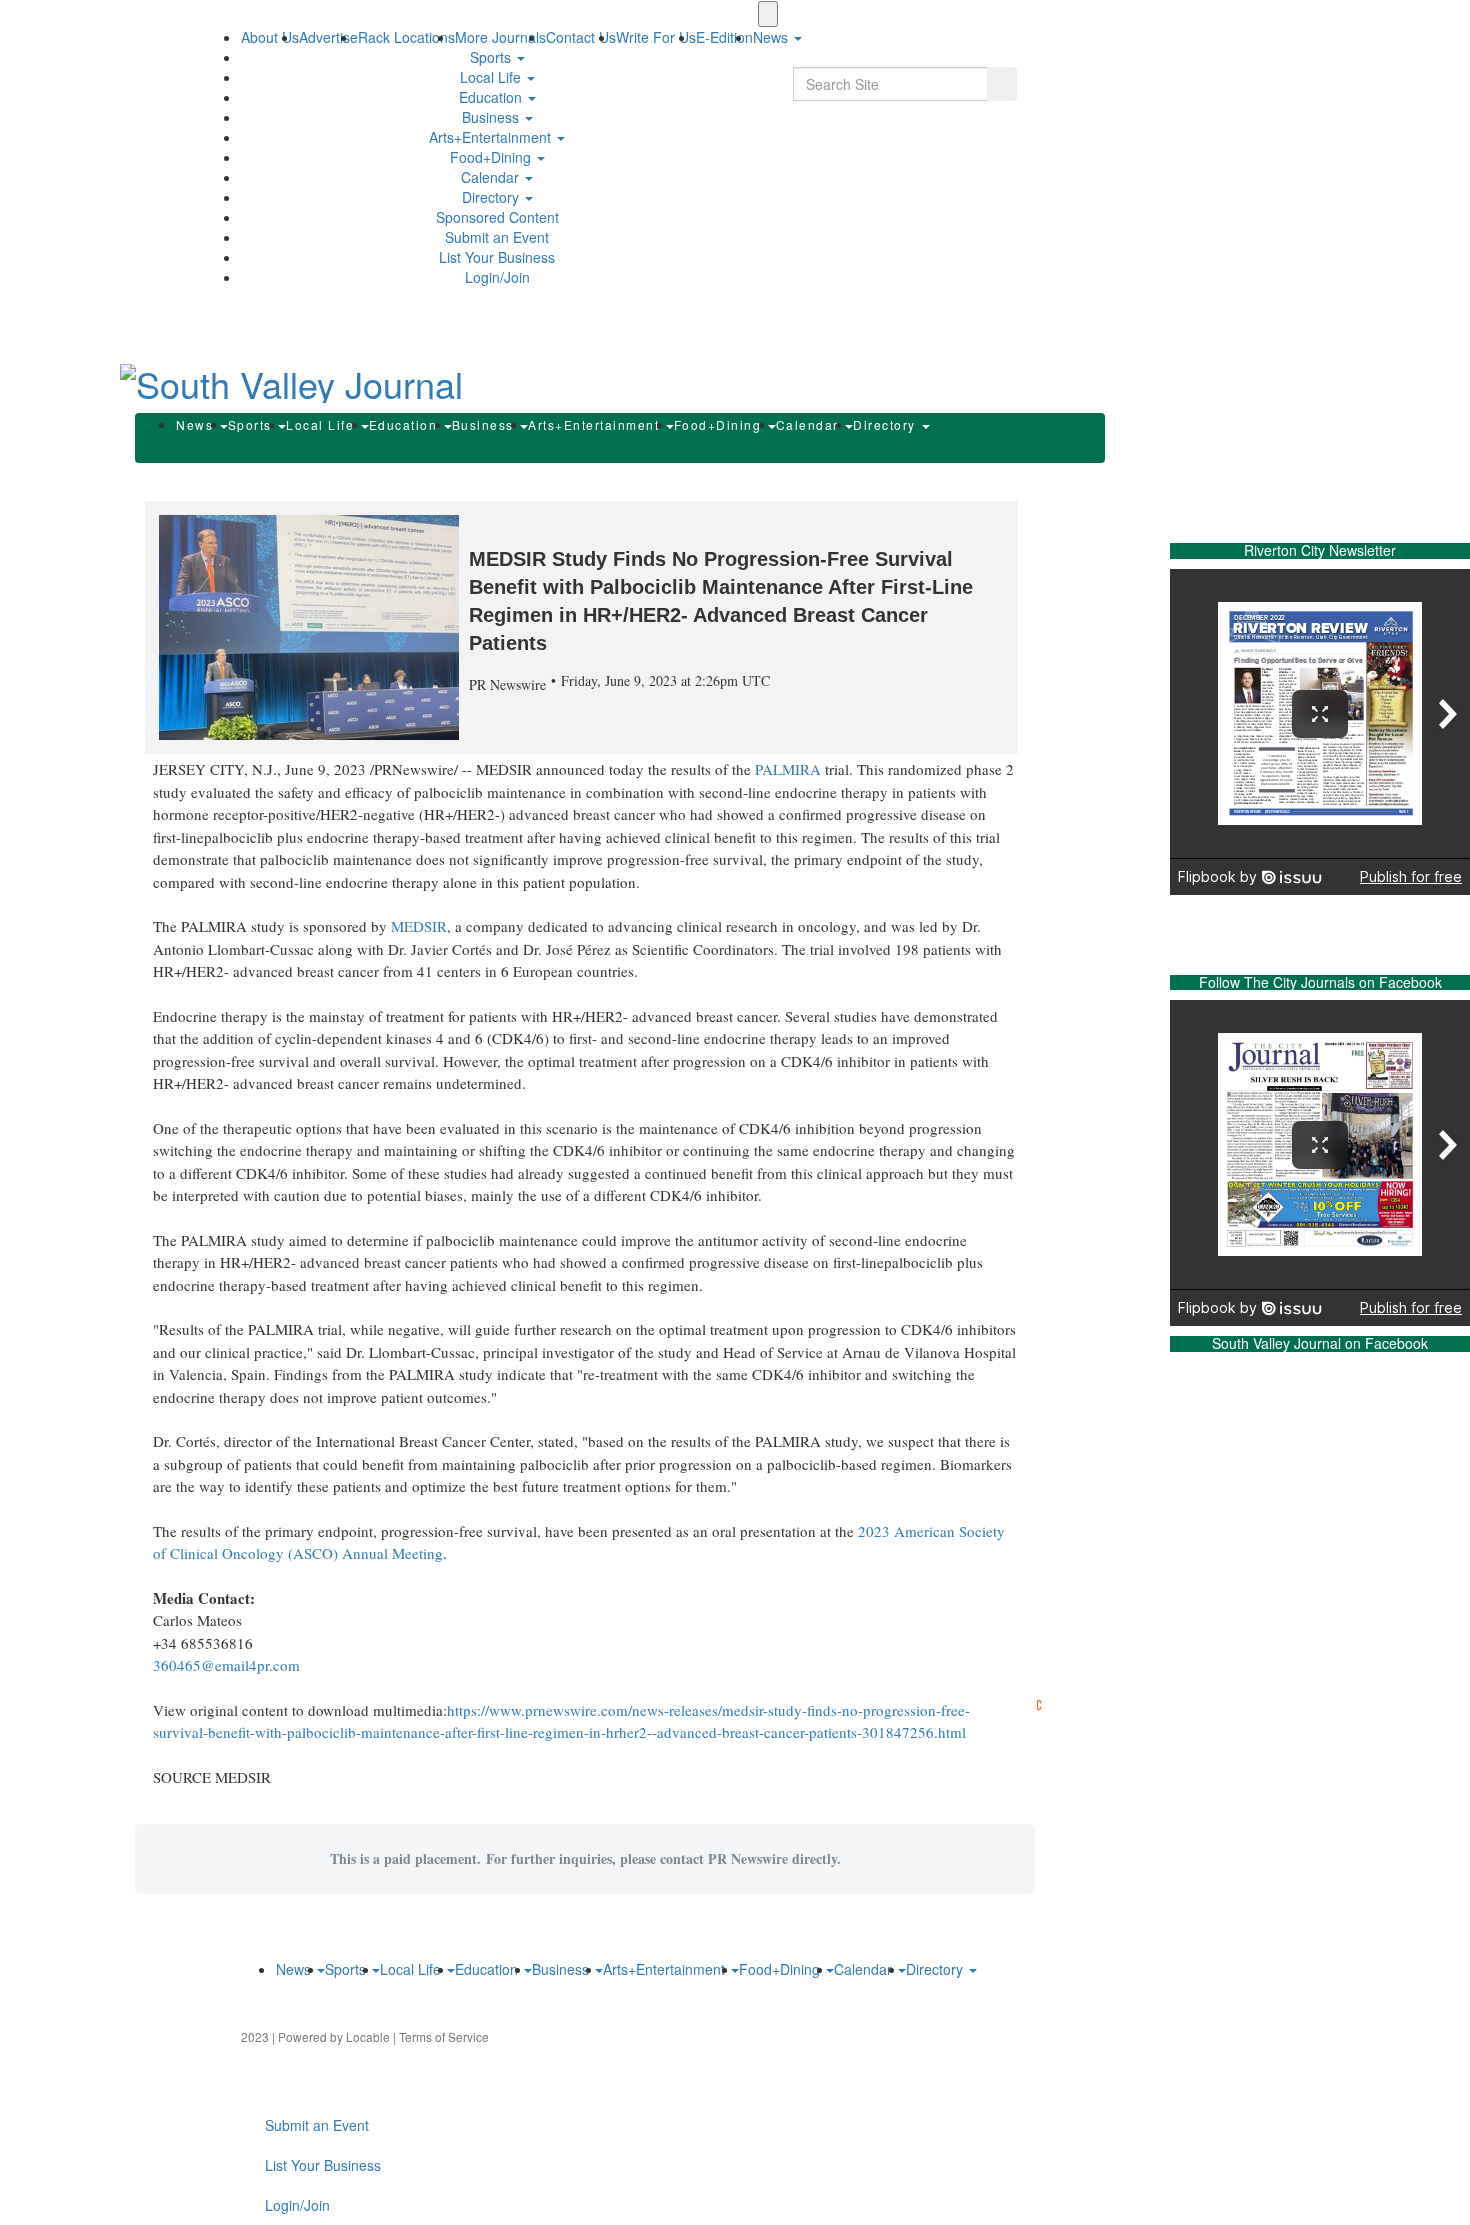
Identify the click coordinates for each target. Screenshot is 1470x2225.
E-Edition (724, 37)
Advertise (328, 37)
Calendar (492, 177)
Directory (492, 197)
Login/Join (497, 277)
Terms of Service (444, 2036)
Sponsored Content (497, 217)
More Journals (500, 37)
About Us (270, 37)
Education (492, 97)
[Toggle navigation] (768, 14)
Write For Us (656, 37)
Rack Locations (406, 37)
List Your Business (497, 257)
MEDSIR (419, 926)
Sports (492, 57)
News (197, 424)
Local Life (492, 77)
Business (492, 117)
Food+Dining (492, 157)
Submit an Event (497, 237)
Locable (368, 2036)
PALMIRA (788, 769)
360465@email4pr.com (226, 1665)
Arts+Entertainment (492, 137)
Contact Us (581, 37)
